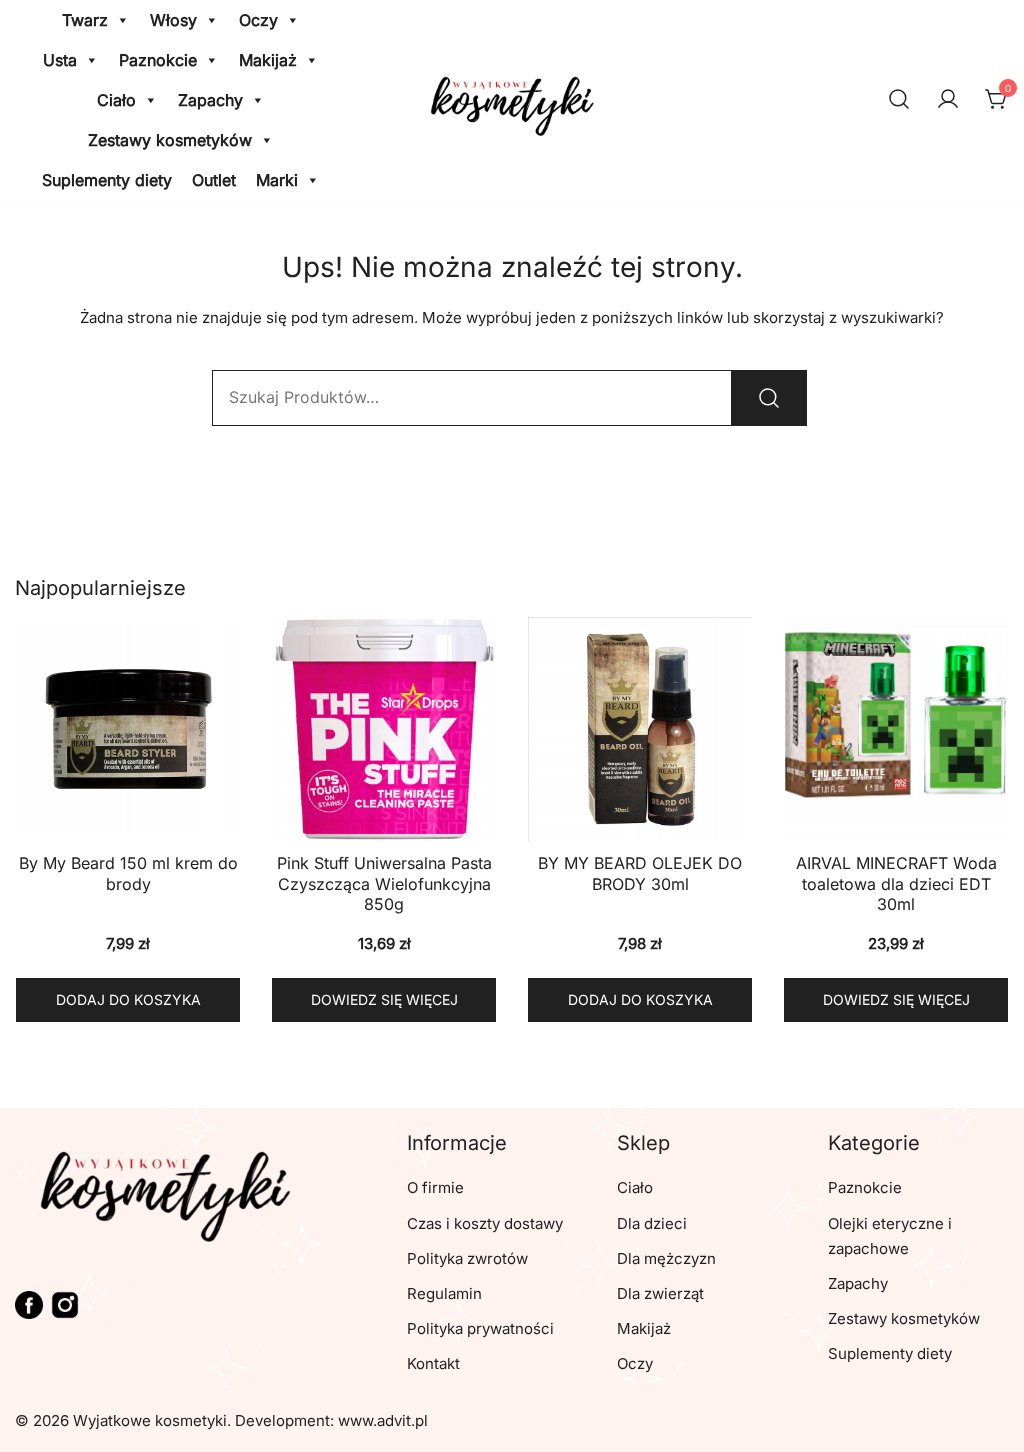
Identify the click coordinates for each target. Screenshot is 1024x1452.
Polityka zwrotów (467, 1258)
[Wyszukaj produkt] (769, 398)
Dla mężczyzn (666, 1258)
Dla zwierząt (660, 1293)
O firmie (435, 1187)
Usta (60, 60)
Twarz (85, 20)
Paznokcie (158, 60)
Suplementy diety (107, 180)
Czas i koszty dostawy (485, 1223)
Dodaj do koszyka (128, 999)
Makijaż (268, 60)
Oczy (258, 20)
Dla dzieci (652, 1223)
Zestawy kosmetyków (170, 140)
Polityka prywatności (480, 1328)
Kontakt (433, 1363)
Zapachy (210, 100)
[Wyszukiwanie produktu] (899, 100)
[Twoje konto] (948, 100)
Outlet (214, 180)
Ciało (116, 100)
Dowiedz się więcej (384, 999)
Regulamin (444, 1293)
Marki (277, 180)
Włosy (173, 20)
